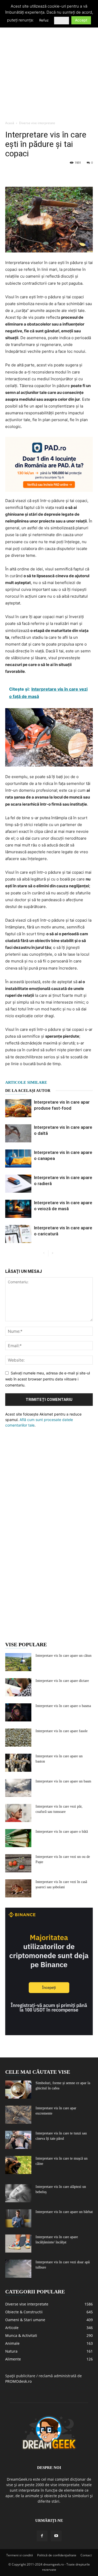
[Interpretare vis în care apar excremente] (18, 2115)
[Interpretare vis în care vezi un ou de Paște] (18, 1863)
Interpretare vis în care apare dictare (62, 1681)
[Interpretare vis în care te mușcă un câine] (18, 2165)
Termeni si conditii (20, 2555)
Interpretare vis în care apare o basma (63, 1706)
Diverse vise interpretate (37, 123)
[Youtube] (56, 2536)
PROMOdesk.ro (18, 2381)
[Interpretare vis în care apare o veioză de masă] (18, 1209)
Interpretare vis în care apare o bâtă (62, 1832)
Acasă (10, 123)
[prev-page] (44, 1253)
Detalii (62, 20)
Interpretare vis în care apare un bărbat (64, 2212)
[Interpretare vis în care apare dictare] (18, 1687)
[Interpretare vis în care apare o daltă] (18, 1133)
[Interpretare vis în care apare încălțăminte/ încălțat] (18, 2244)
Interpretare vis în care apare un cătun (64, 1656)
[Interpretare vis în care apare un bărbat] (18, 2218)
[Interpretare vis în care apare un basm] (18, 1788)
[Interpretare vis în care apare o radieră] (18, 1184)
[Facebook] (10, 174)
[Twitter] (22, 174)
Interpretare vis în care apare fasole (62, 1731)
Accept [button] (81, 20)
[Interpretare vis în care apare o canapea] (18, 1158)
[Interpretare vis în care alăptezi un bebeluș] (18, 2193)
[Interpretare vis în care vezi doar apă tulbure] (18, 2269)
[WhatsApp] (47, 174)
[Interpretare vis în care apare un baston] (18, 1763)
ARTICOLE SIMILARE (26, 1082)
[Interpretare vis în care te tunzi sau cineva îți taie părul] (18, 2140)
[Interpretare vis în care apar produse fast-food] (18, 1108)
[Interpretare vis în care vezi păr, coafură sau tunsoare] (18, 1813)
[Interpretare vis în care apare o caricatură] (18, 1234)
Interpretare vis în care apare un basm (63, 1781)
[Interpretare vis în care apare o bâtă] (18, 1838)
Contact (86, 2555)
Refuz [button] (44, 20)
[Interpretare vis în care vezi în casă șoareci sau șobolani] (18, 1888)
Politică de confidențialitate (57, 2555)
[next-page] (52, 1253)
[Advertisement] (49, 66)
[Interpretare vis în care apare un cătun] (18, 1662)
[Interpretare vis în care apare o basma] (18, 1712)
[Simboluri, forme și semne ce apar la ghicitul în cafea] (18, 2090)
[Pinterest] (34, 174)
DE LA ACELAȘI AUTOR (28, 1091)
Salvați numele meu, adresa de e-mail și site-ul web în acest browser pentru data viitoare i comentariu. (48, 1379)
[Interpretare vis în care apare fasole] (18, 1738)
